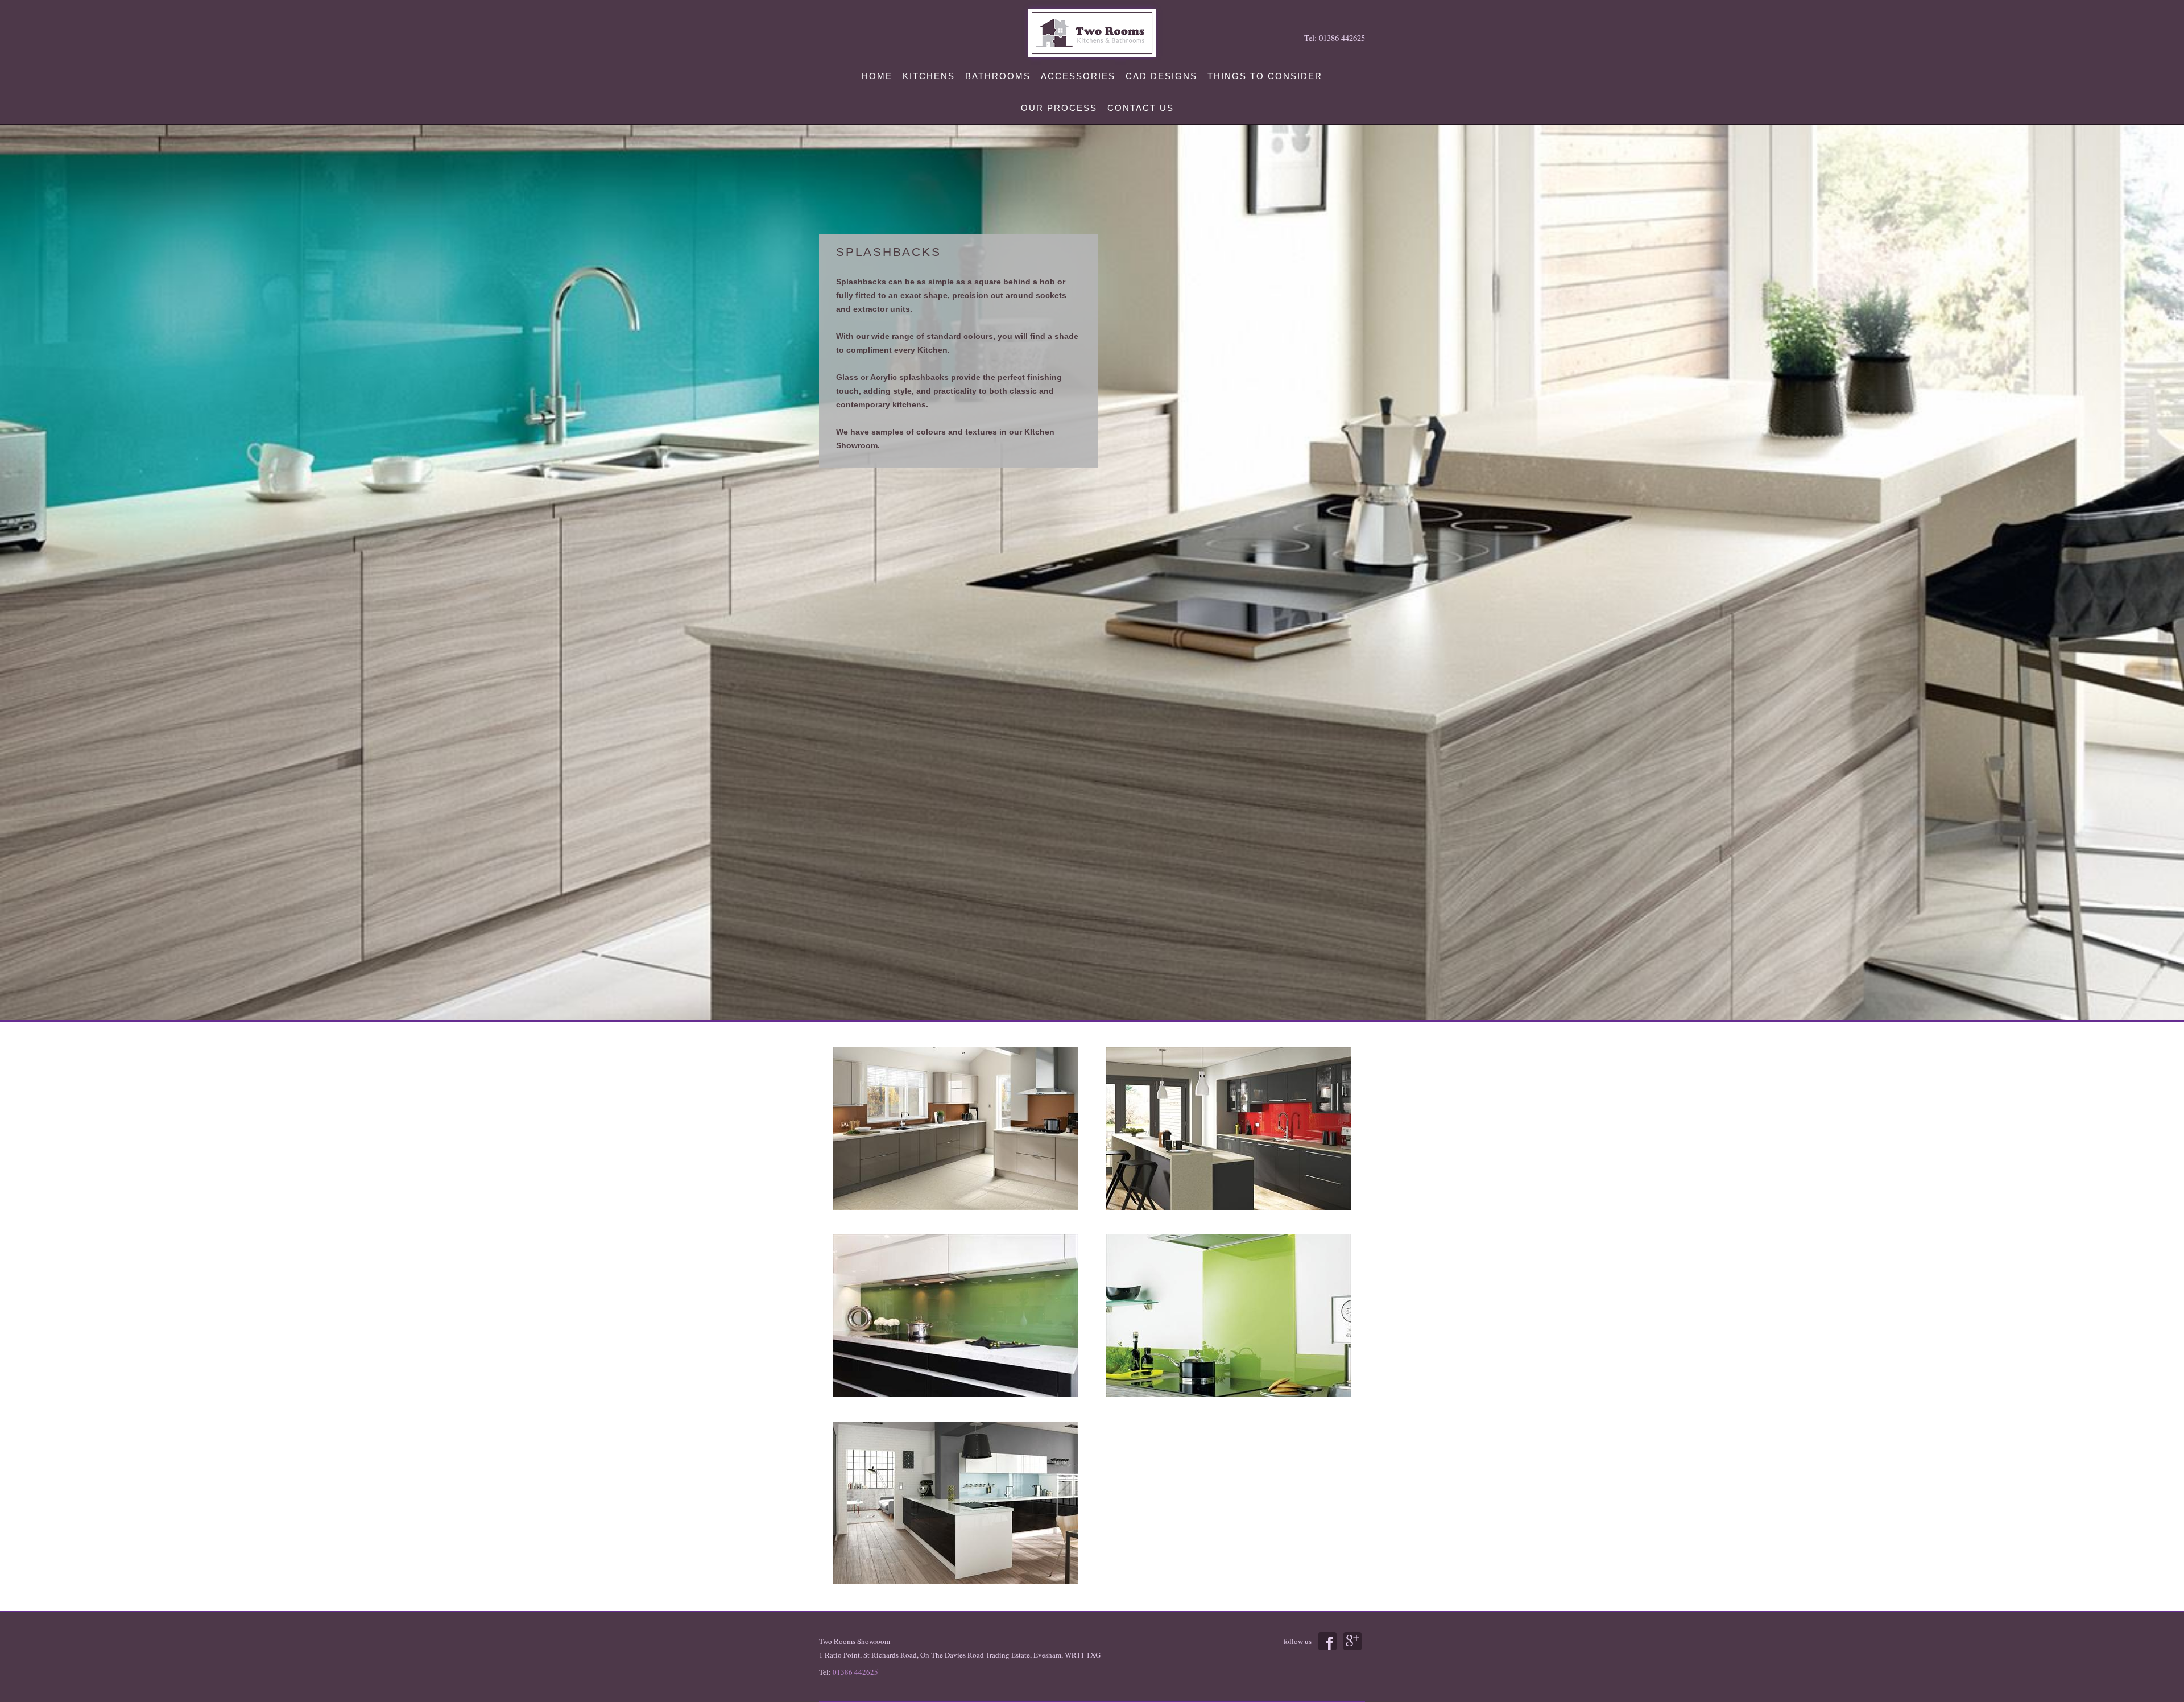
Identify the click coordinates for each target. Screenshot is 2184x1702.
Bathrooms (998, 76)
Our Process (1059, 108)
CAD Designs (1161, 76)
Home (877, 76)
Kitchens (929, 76)
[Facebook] (1327, 1641)
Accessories (1078, 76)
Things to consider (1265, 76)
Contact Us (1141, 108)
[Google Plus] (1352, 1641)
